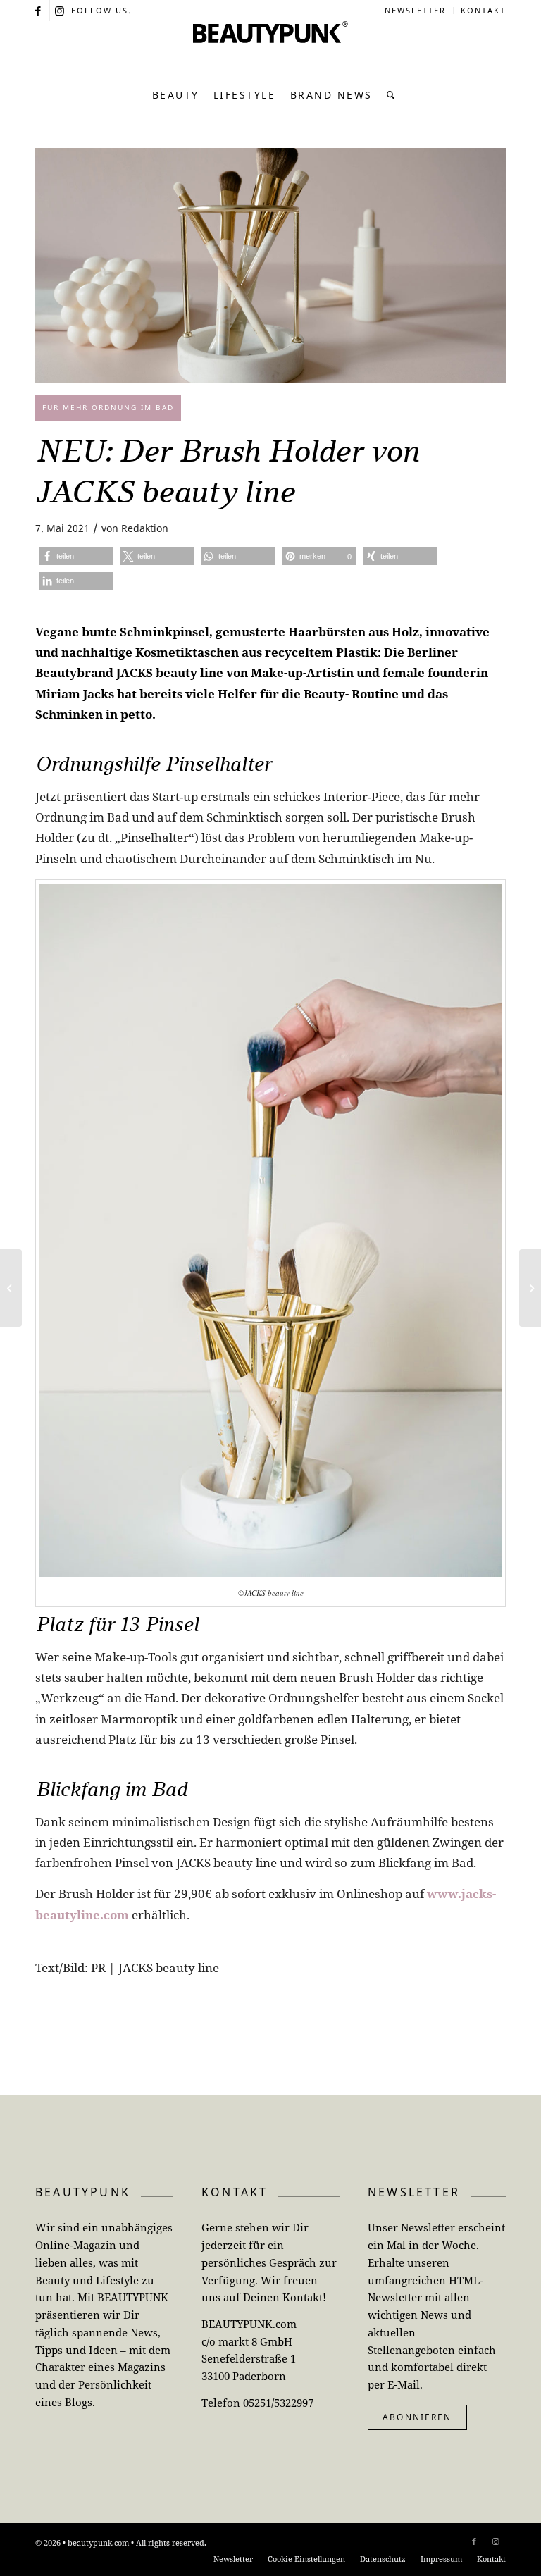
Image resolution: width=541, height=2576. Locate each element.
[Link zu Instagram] (61, 11)
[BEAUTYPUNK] (270, 49)
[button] (76, 556)
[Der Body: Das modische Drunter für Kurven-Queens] (11, 1288)
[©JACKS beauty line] (270, 266)
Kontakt (483, 10)
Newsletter (415, 10)
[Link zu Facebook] (39, 11)
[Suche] (388, 95)
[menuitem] (416, 11)
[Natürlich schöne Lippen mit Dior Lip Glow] (530, 1288)
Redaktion (145, 528)
